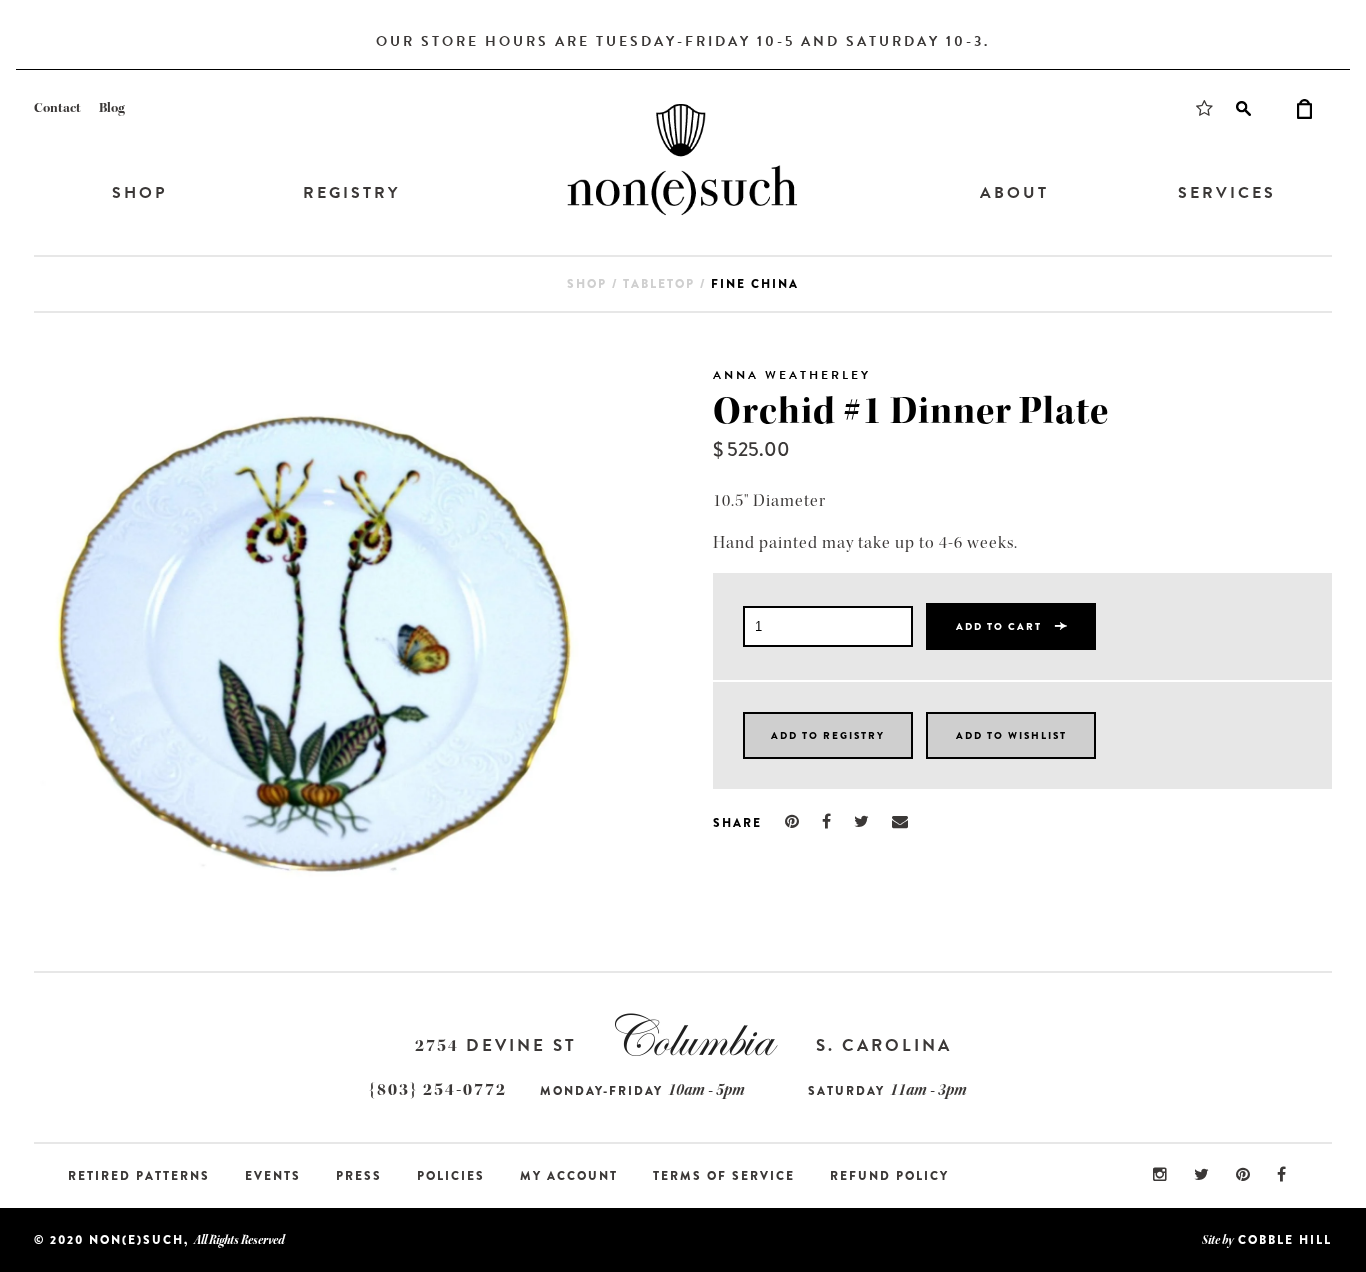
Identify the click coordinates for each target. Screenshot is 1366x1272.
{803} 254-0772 (438, 1089)
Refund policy (889, 1176)
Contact (57, 108)
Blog (112, 108)
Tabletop (659, 284)
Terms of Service (724, 1176)
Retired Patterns (139, 1176)
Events (273, 1176)
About (1014, 193)
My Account (569, 1176)
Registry (351, 193)
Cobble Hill (1285, 1240)
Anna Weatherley (792, 375)
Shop (139, 193)
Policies (451, 1176)
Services (1227, 193)
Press (359, 1176)
